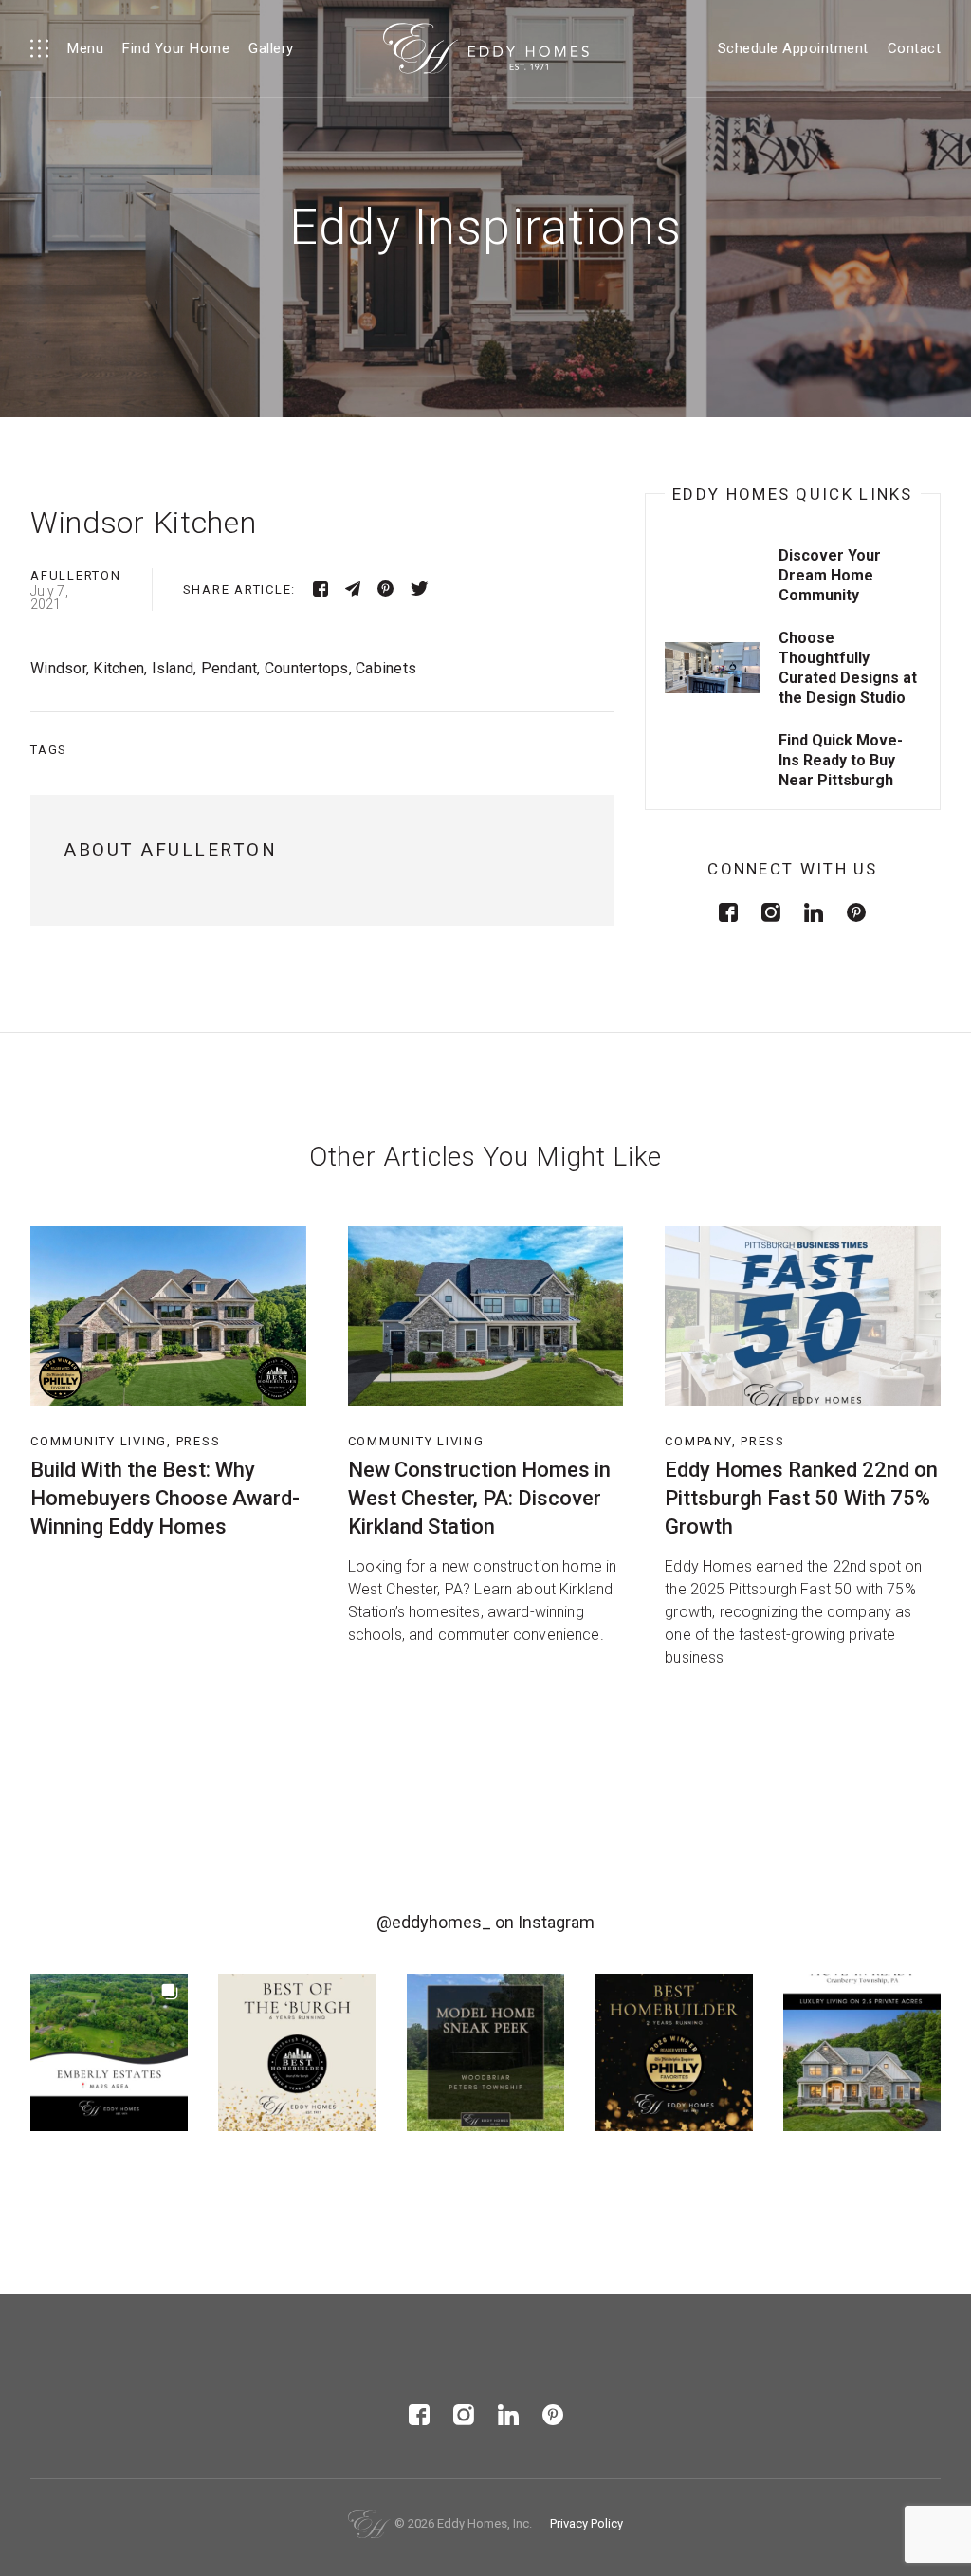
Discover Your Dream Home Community (830, 575)
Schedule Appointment (793, 48)
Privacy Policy (586, 2523)
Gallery (271, 48)
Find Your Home (176, 48)
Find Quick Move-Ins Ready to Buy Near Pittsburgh (841, 760)
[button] (109, 2052)
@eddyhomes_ (434, 1922)
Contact (915, 48)
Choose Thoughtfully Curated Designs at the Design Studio (848, 668)
